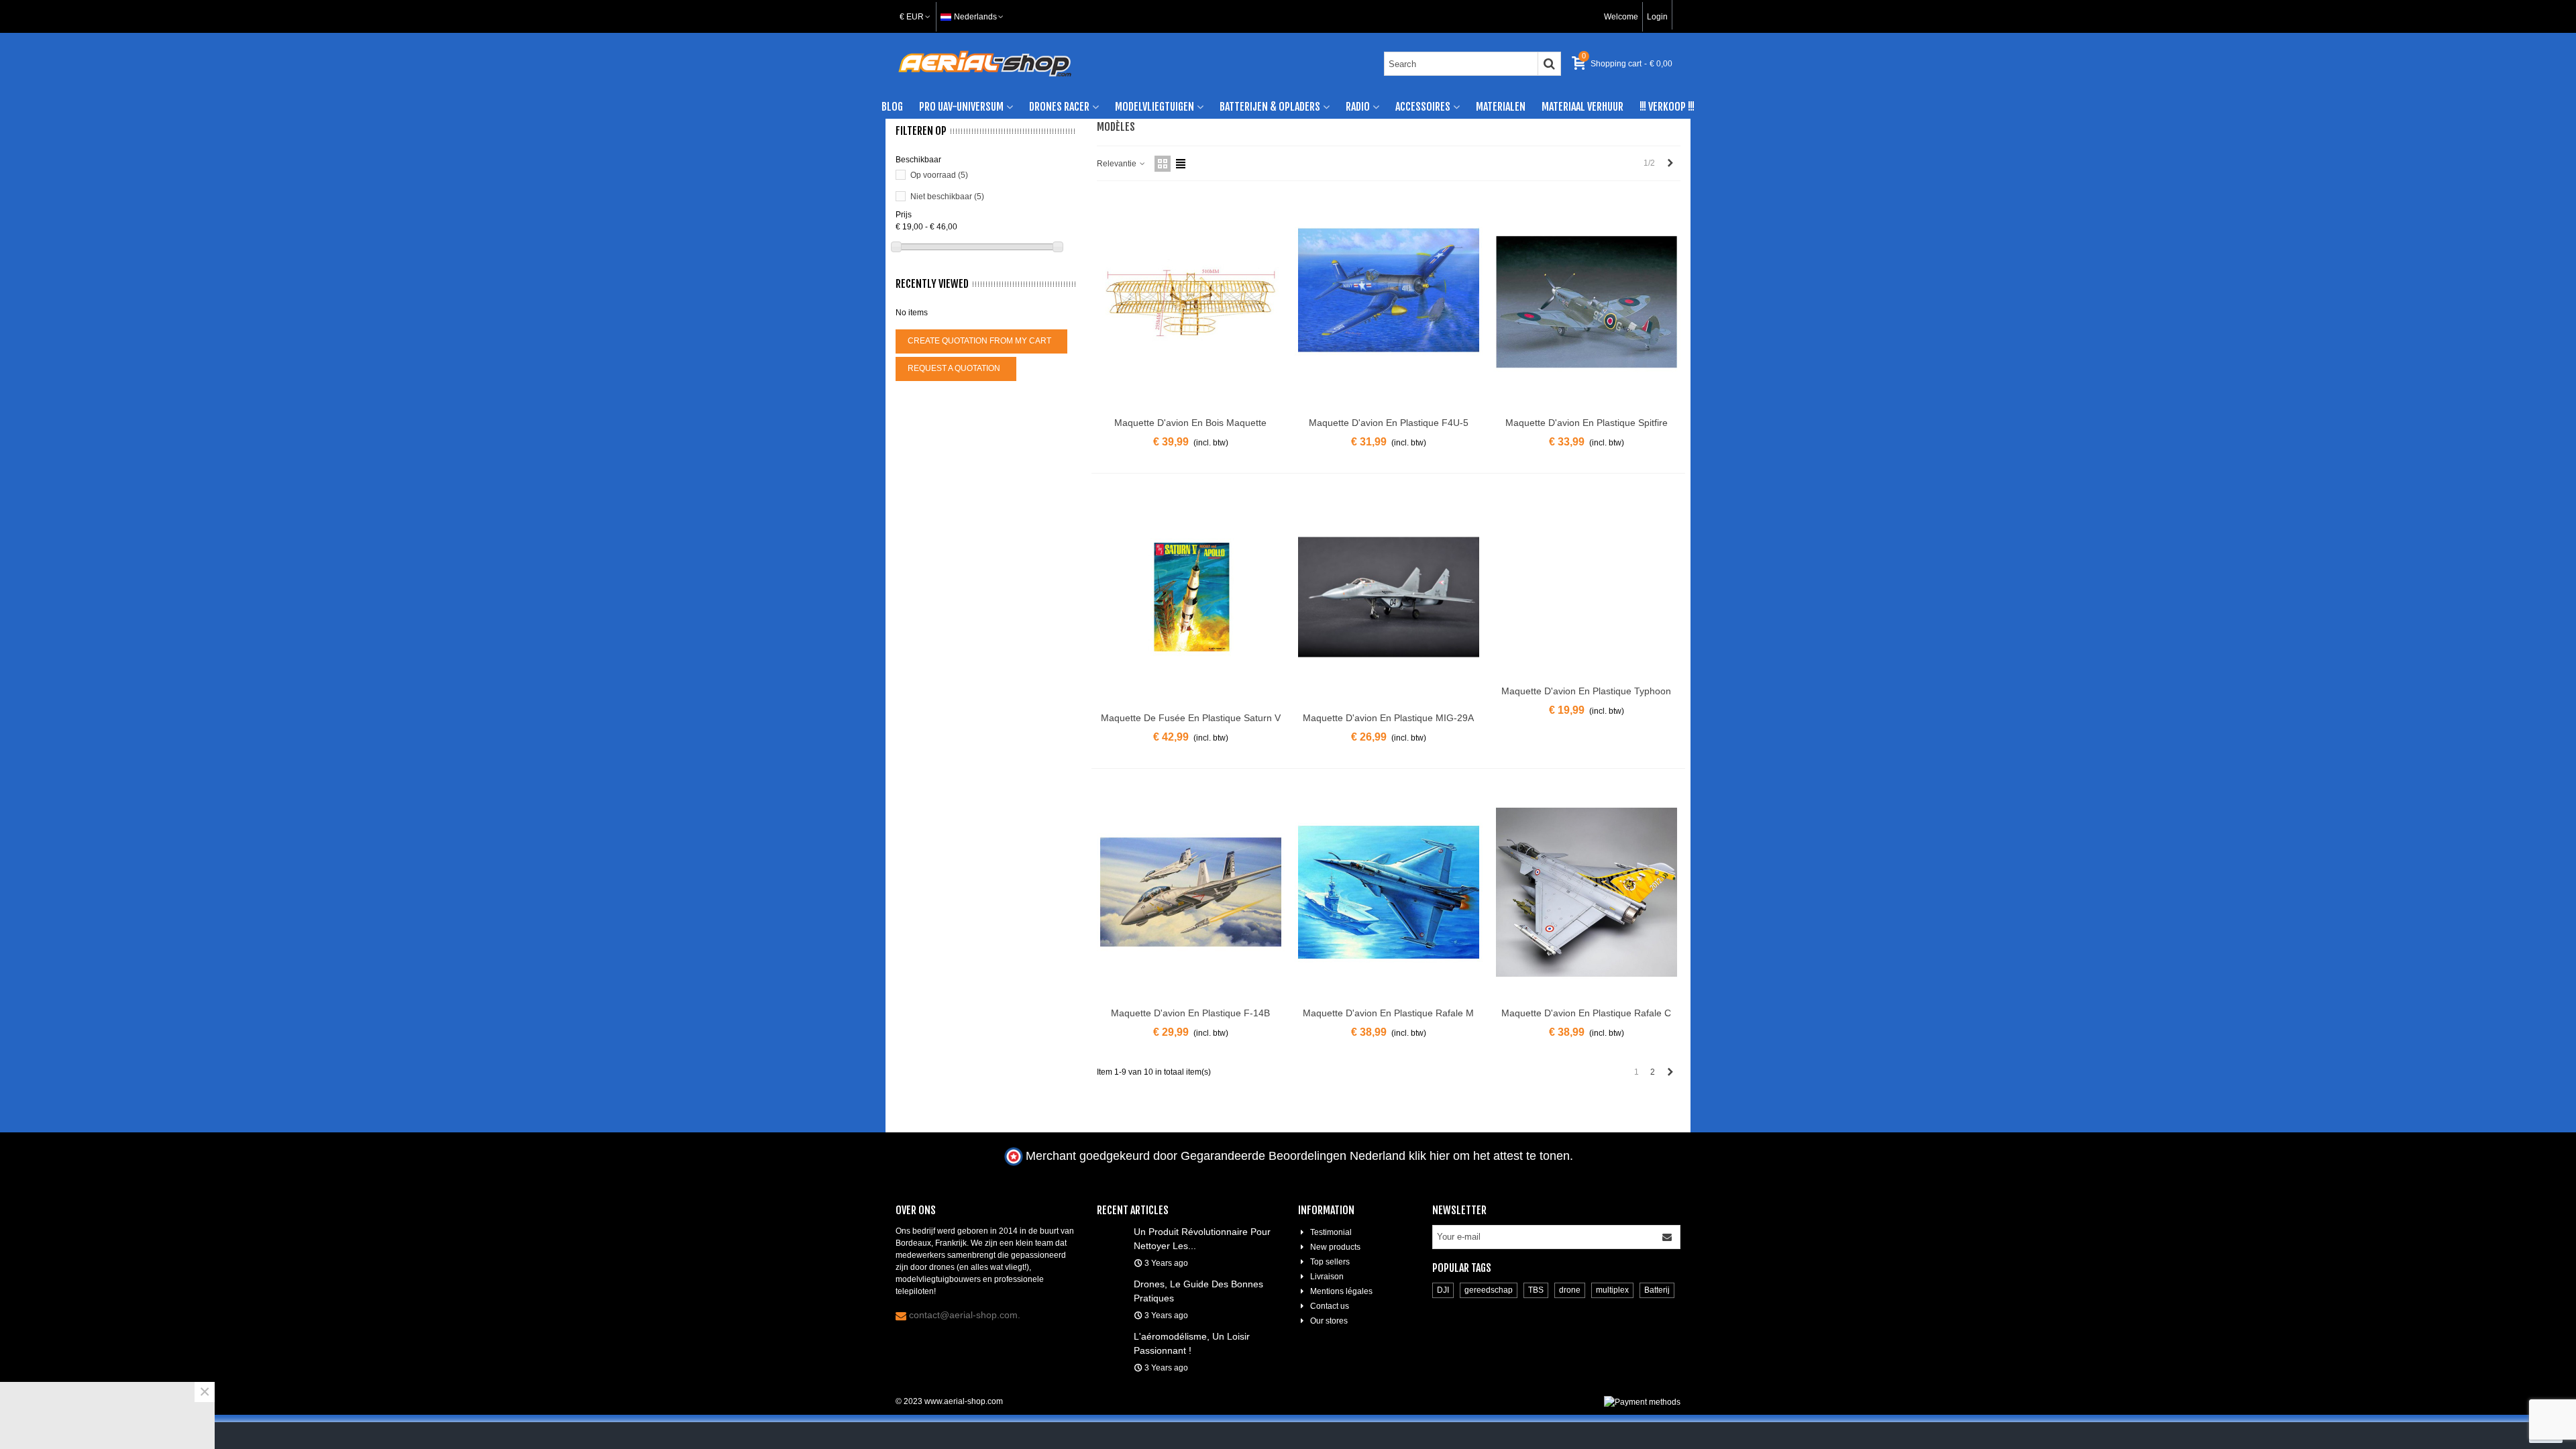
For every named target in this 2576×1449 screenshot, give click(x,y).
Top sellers (1330, 1262)
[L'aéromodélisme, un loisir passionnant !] (1112, 1336)
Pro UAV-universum (961, 107)
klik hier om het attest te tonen (1489, 1156)
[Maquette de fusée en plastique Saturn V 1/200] (1191, 597)
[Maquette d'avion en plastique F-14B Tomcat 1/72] (1191, 892)
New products (1335, 1247)
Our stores (1329, 1321)
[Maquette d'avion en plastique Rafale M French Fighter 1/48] (1389, 892)
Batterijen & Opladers (1270, 107)
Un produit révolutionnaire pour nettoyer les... (1202, 1239)
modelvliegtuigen (1155, 107)
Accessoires (1423, 107)
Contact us (1330, 1306)
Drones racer (1059, 107)
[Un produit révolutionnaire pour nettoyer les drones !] (1112, 1231)
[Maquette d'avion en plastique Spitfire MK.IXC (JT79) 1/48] (1587, 302)
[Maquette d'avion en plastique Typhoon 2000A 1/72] (1587, 584)
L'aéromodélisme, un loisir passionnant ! (1192, 1343)
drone (1570, 1290)
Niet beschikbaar (947, 197)
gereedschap (1489, 1290)
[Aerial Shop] (985, 64)
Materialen (1501, 107)
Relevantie (1118, 164)
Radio (1358, 107)
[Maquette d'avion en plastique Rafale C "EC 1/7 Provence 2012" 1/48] (1587, 892)
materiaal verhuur (1582, 107)
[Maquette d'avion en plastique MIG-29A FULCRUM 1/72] (1389, 597)
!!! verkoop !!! (1667, 107)
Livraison (1327, 1277)
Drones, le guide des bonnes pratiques (1198, 1291)
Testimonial (1331, 1232)
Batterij (1657, 1290)
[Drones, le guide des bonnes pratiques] (1112, 1283)
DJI (1443, 1290)
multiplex (1612, 1290)
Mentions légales (1341, 1291)
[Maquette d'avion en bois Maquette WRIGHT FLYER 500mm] (1191, 302)
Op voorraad (939, 175)
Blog (892, 107)
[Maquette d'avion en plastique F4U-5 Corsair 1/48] (1389, 302)
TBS (1536, 1290)
